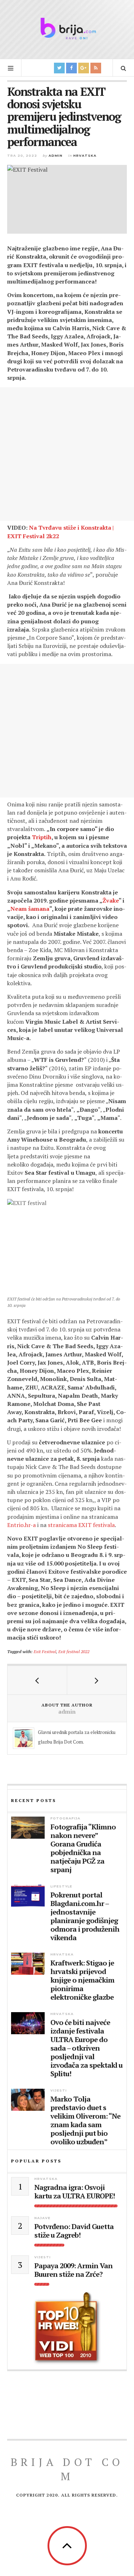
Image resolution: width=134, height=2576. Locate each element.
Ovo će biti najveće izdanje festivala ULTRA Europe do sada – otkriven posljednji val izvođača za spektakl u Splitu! (86, 2048)
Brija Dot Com (67, 2469)
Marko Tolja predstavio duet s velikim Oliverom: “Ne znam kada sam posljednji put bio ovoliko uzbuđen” (85, 2120)
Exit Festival (45, 1651)
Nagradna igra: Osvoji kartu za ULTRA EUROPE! (75, 2192)
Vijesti (59, 2090)
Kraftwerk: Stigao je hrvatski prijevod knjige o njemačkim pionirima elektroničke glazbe (82, 1980)
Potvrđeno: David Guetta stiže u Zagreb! (74, 2231)
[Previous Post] (37, 1680)
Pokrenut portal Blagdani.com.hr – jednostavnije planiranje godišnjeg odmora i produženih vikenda (85, 1916)
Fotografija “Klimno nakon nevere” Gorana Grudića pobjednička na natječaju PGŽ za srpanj (83, 1848)
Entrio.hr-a (21, 1525)
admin (56, 155)
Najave (42, 2218)
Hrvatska (85, 155)
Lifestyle (61, 1886)
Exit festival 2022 (74, 1651)
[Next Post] (97, 1680)
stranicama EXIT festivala (81, 1525)
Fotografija (65, 1818)
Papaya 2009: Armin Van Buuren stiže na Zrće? (73, 2270)
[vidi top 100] (67, 2328)
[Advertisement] (67, 454)
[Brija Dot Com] (67, 28)
